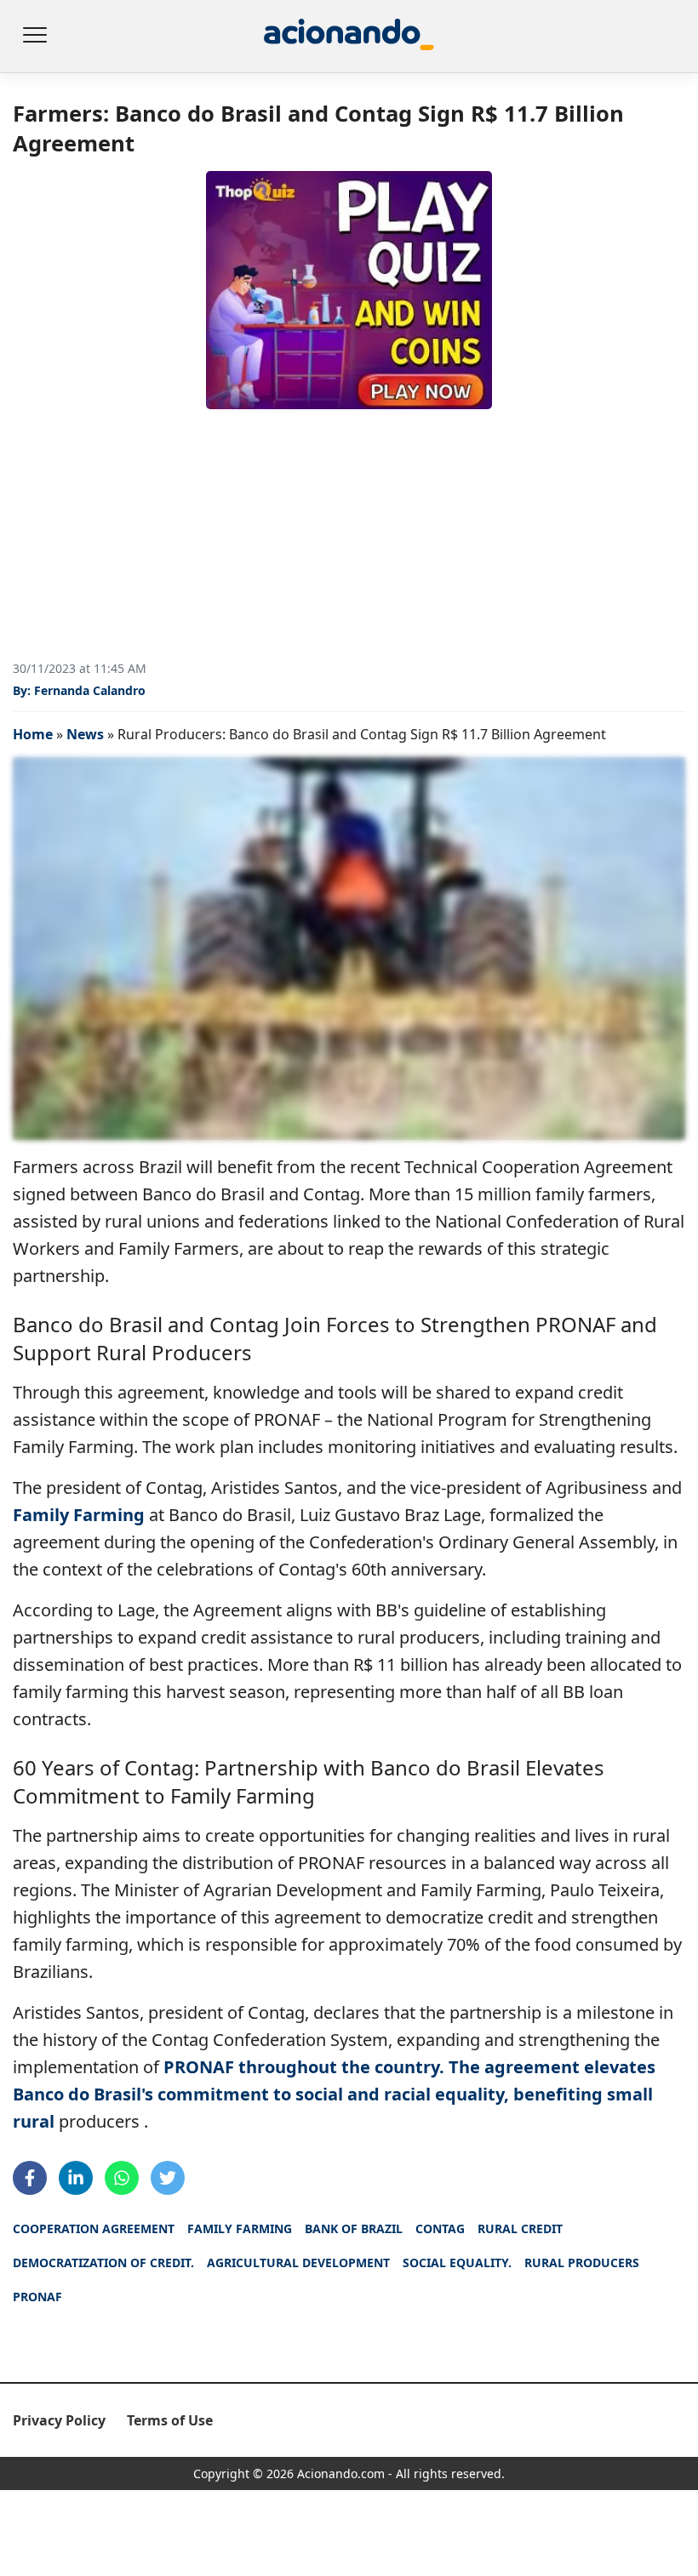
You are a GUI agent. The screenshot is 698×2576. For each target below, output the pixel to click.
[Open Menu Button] (34, 37)
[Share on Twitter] (168, 2178)
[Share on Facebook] (30, 2178)
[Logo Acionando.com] (349, 36)
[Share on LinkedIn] (76, 2178)
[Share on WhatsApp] (122, 2178)
